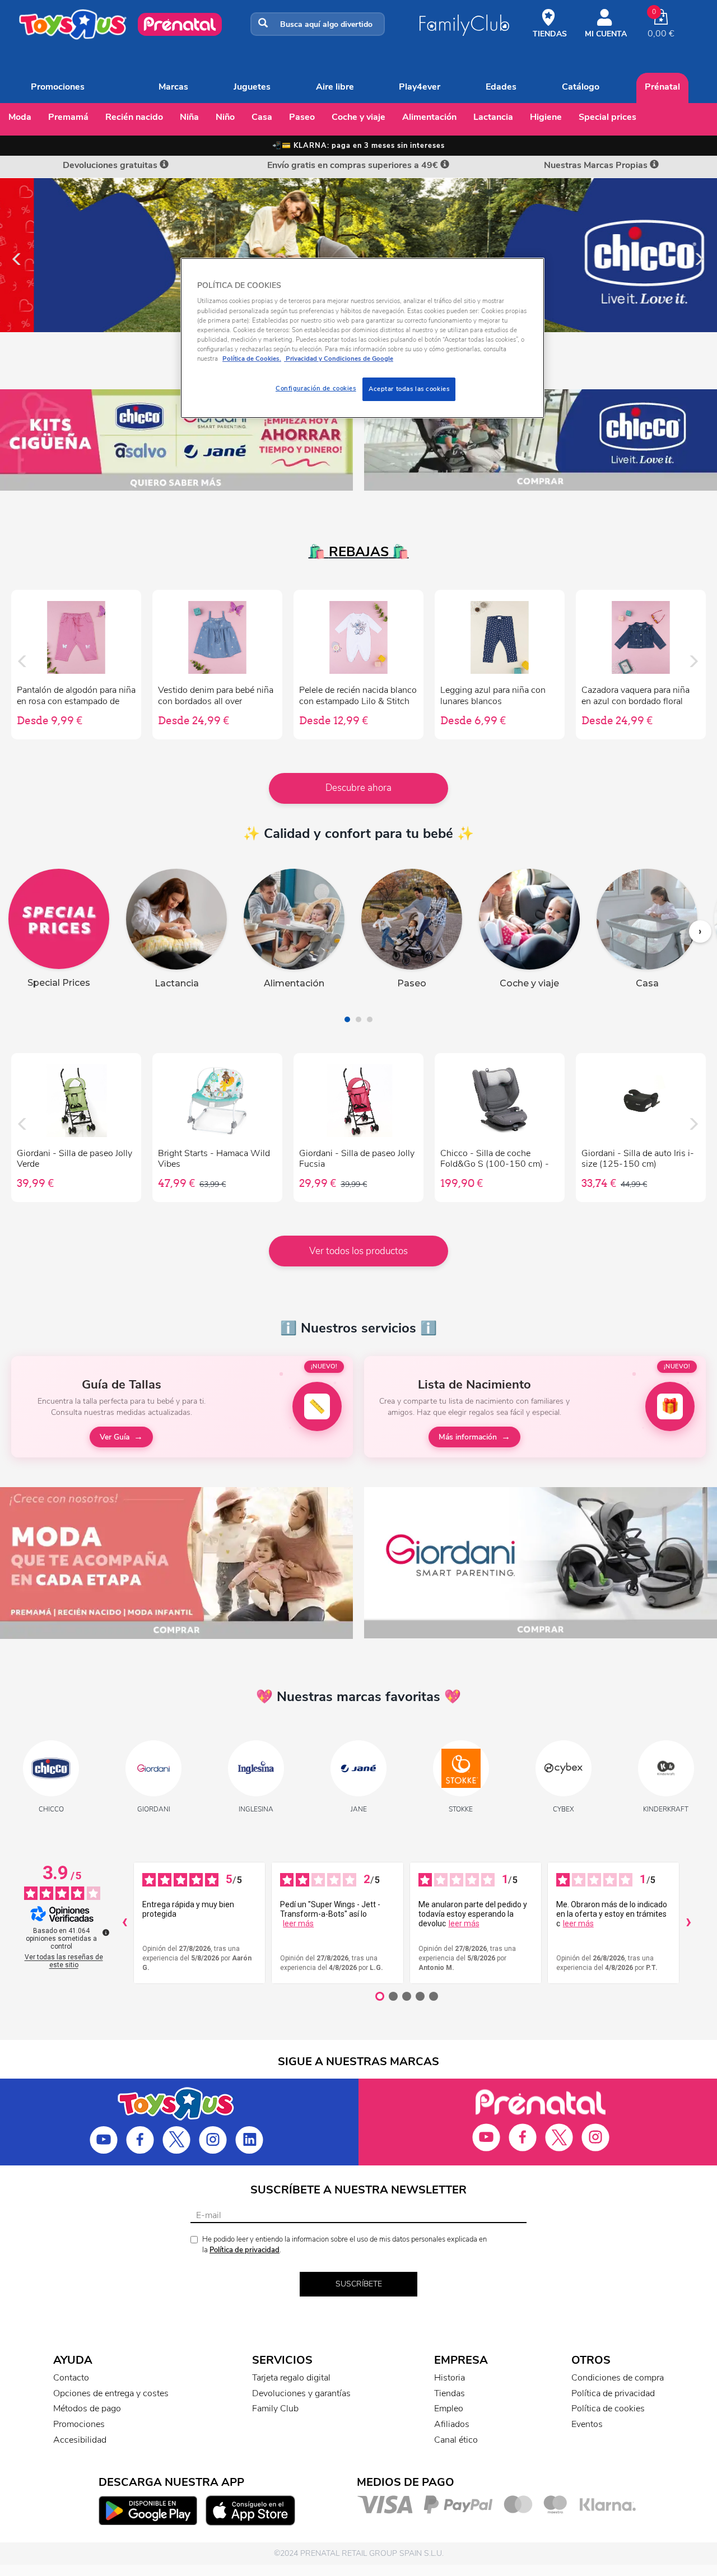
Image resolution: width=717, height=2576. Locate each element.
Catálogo (581, 87)
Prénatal (662, 87)
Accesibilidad (80, 2440)
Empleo (449, 2409)
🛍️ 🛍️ (359, 552)
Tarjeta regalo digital (291, 2378)
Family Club (275, 2409)
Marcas (173, 87)
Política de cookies (608, 2409)
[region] (362, 338)
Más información (468, 1437)
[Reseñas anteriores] (124, 1923)
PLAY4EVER (420, 87)
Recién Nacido (134, 117)
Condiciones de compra (618, 2378)
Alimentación (429, 117)
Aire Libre (335, 87)
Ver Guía (115, 1437)
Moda (20, 117)
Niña (189, 117)
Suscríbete (359, 2284)
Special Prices (607, 117)
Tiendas (450, 2393)
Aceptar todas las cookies (409, 389)
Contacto (71, 2378)
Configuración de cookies (316, 388)
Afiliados (452, 2424)
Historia (450, 2378)
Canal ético (456, 2440)
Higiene (546, 117)
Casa (262, 117)
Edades (501, 87)
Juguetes (252, 87)
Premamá (68, 117)
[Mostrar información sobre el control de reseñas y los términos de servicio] (106, 1932)
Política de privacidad (245, 2250)
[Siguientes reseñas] (688, 1923)
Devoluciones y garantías (301, 2393)
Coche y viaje (358, 117)
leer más (298, 1923)
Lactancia (493, 117)
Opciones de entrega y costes (111, 2393)
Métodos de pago (87, 2409)
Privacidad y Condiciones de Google (339, 358)
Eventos (587, 2424)
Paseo (302, 117)
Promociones (58, 87)
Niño (225, 117)
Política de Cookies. (252, 358)
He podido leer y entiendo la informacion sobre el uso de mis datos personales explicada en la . (344, 2245)
